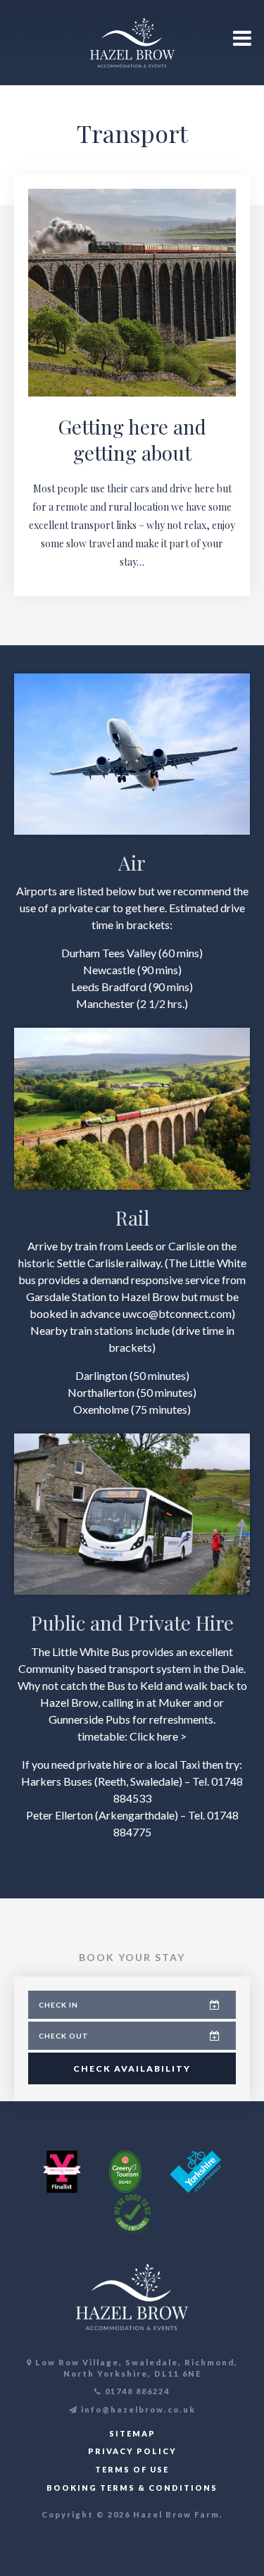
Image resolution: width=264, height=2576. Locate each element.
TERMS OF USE (132, 2469)
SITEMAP (132, 2433)
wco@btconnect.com (180, 1313)
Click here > (158, 1736)
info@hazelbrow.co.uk (137, 2409)
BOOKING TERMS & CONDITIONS (132, 2488)
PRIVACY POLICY (132, 2451)
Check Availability (132, 2068)
